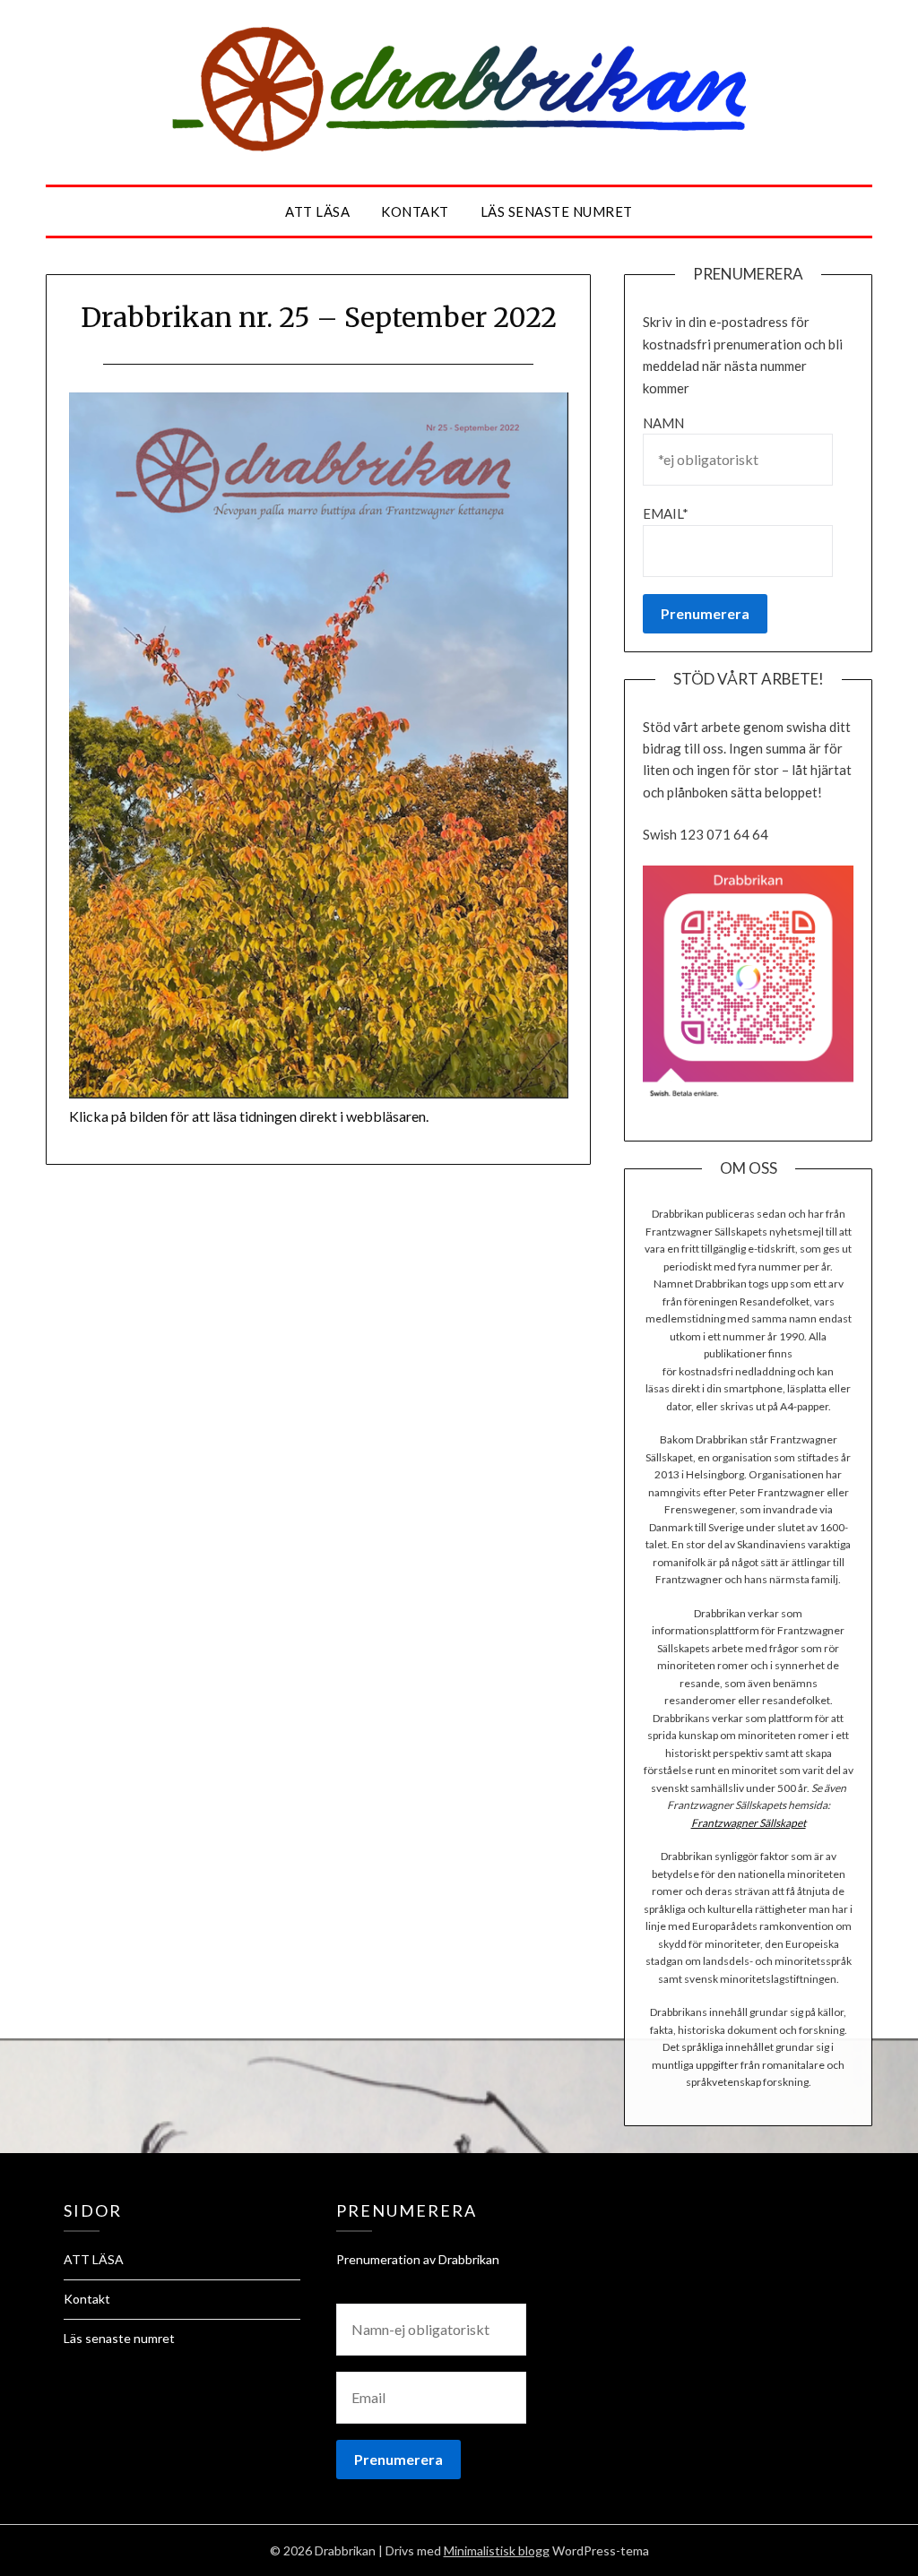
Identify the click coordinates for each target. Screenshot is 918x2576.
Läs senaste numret (557, 211)
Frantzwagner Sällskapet (749, 1823)
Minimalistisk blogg (497, 2550)
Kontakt (415, 211)
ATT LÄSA (317, 211)
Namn (663, 423)
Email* (666, 513)
